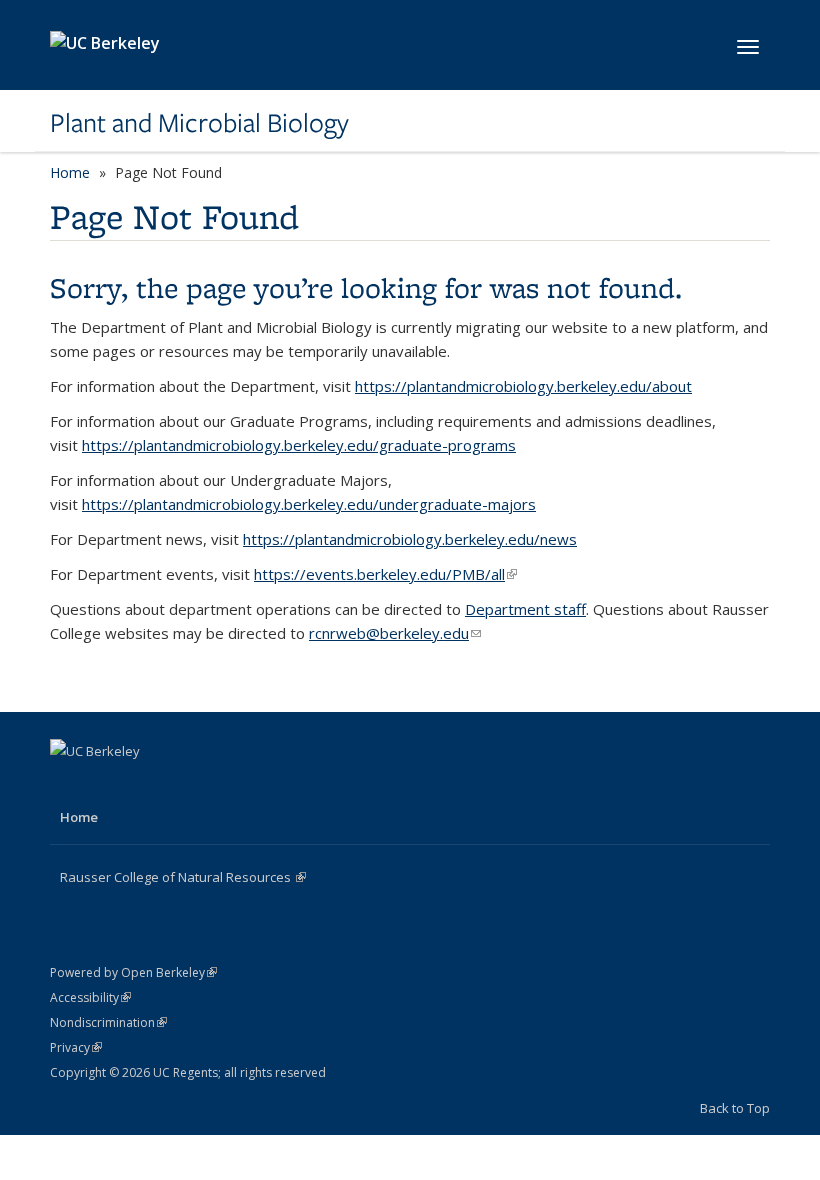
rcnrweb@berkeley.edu (395, 633)
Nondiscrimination (108, 1022)
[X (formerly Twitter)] (107, 785)
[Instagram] (146, 785)
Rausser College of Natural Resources (183, 877)
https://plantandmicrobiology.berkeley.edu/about (523, 386)
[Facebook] (68, 785)
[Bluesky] (185, 785)
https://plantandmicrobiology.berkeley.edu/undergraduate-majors (309, 504)
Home (70, 172)
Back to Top (735, 1108)
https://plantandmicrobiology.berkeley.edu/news (410, 539)
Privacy (76, 1047)
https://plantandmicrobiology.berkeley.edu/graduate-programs (299, 445)
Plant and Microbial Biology (199, 123)
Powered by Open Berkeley (133, 972)
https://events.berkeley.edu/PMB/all (385, 574)
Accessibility (90, 997)
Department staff (525, 609)
